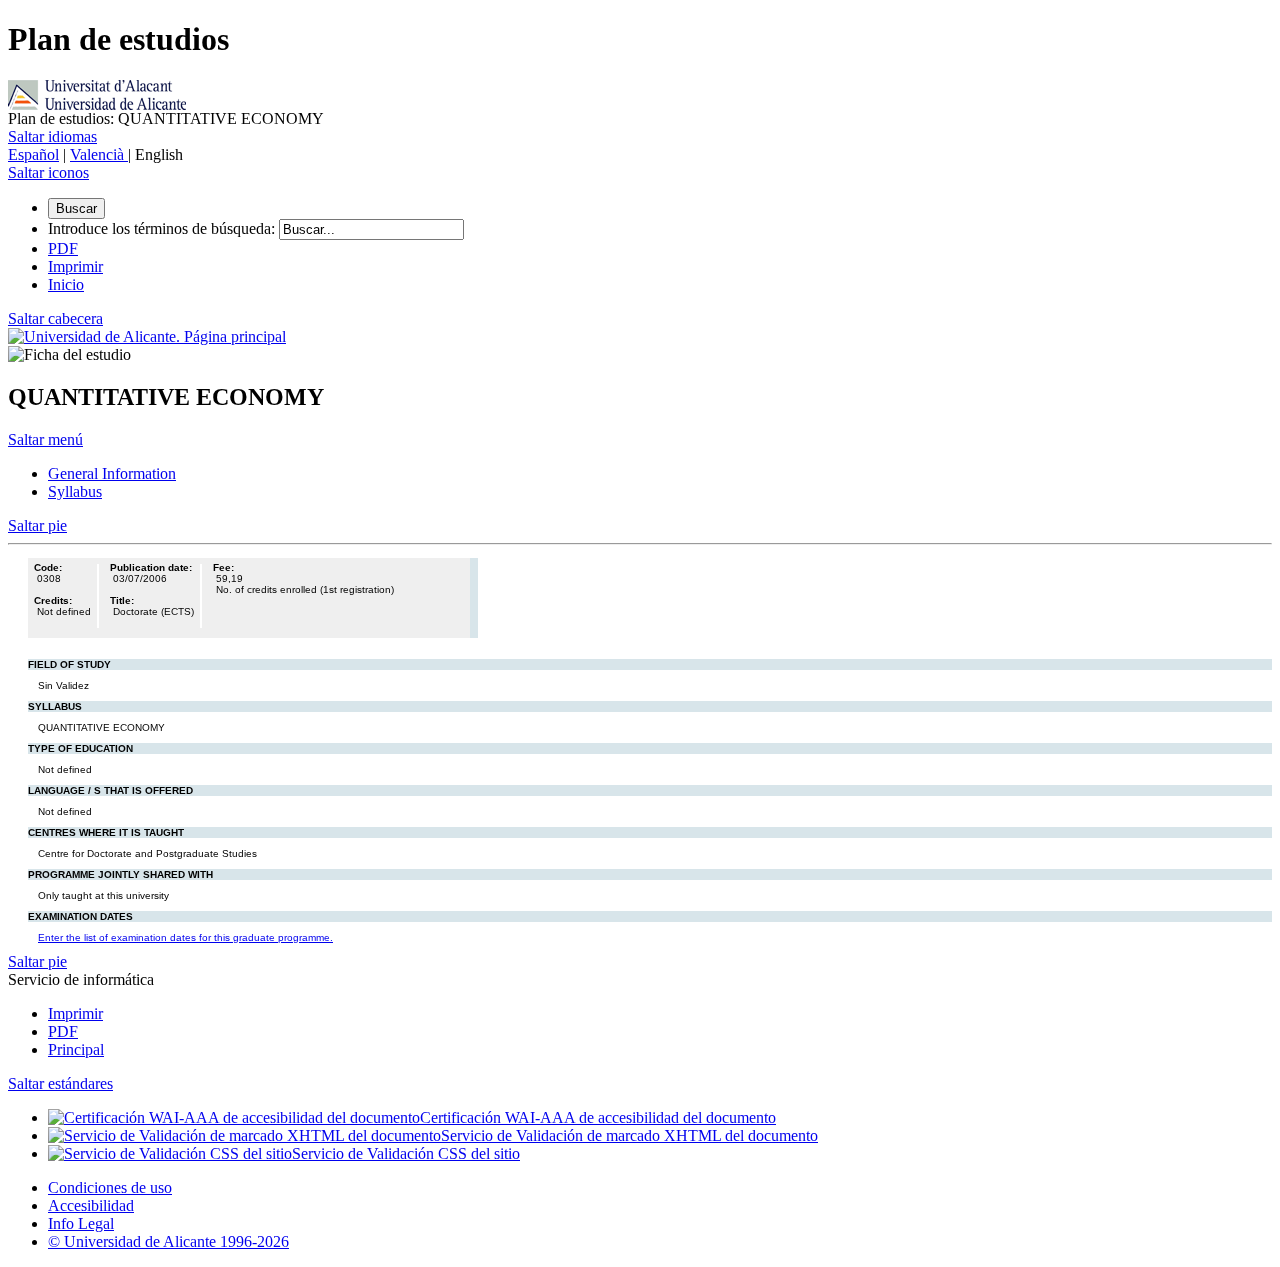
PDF (63, 1031)
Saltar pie (37, 525)
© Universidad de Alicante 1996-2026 (168, 1241)
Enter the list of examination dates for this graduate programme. (185, 937)
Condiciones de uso (110, 1187)
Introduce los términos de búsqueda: (161, 228)
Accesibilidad (91, 1205)
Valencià (99, 154)
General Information (112, 473)
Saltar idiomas (52, 136)
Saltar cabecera (55, 318)
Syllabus (75, 491)
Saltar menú (45, 439)
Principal (76, 1049)
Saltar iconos (48, 172)
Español (33, 154)
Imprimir (75, 1013)
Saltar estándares (60, 1083)
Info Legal (81, 1223)
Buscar (76, 208)
